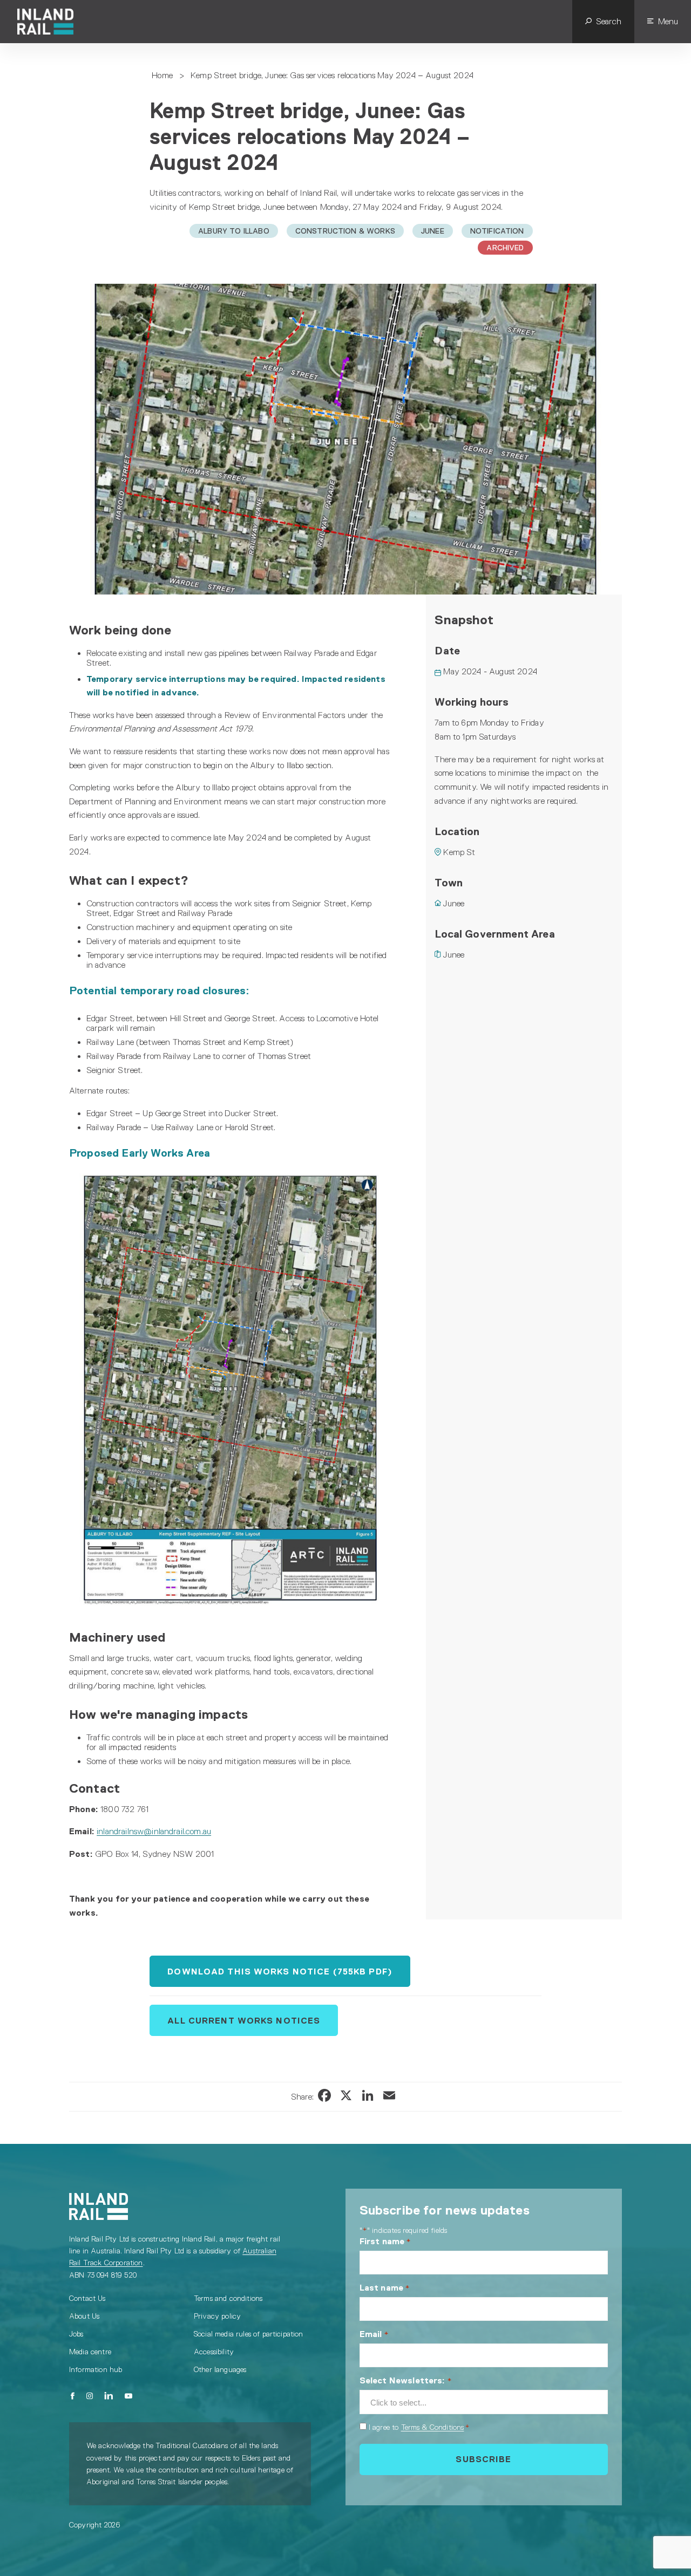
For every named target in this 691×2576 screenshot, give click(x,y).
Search (609, 21)
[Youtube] (128, 2396)
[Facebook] (73, 2396)
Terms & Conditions (433, 2427)
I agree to (419, 2427)
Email (374, 2334)
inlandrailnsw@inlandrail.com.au (154, 1831)
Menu (668, 21)
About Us (84, 2316)
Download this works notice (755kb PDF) (280, 1972)
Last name (385, 2288)
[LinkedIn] (109, 2396)
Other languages (220, 2369)
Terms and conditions (228, 2298)
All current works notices (244, 2021)
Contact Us (87, 2298)
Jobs (76, 2334)
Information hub (96, 2369)
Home (162, 75)
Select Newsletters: (406, 2380)
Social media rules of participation (249, 2334)
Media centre (90, 2352)
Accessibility (214, 2352)
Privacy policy (217, 2316)
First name (385, 2241)
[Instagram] (90, 2396)
